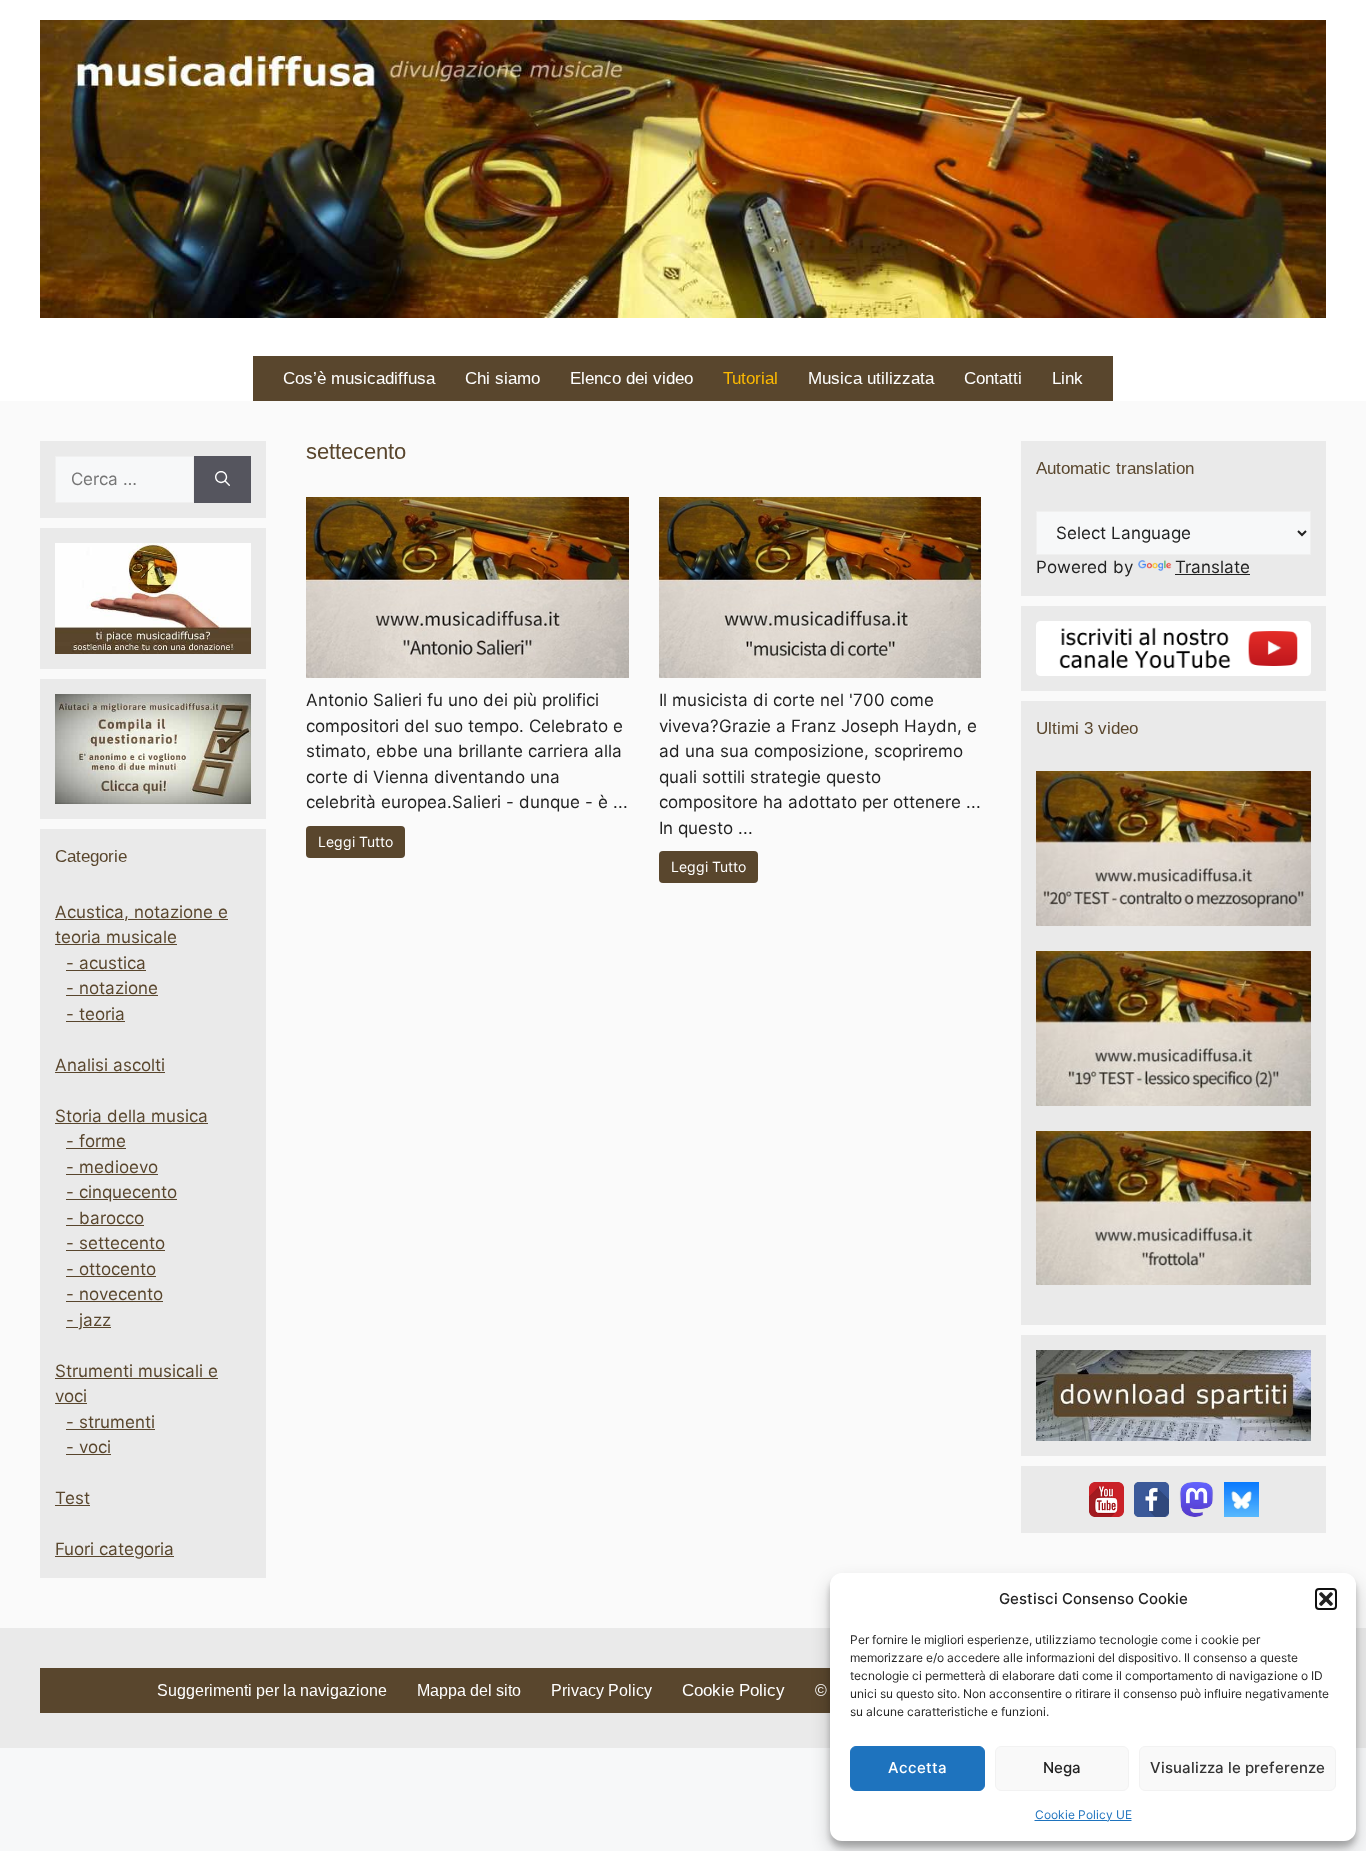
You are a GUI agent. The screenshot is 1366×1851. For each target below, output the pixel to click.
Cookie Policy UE (1083, 1814)
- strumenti (110, 1422)
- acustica (106, 963)
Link (1067, 378)
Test (72, 1498)
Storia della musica (131, 1116)
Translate (1212, 567)
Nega (1062, 1767)
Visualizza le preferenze (1237, 1767)
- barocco (105, 1218)
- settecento (115, 1243)
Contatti (993, 378)
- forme (96, 1141)
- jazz (88, 1320)
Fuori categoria (114, 1549)
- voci (88, 1447)
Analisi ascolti (110, 1065)
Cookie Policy (733, 1690)
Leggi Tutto (355, 841)
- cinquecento (121, 1192)
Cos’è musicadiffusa (359, 378)
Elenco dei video (631, 378)
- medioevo (112, 1167)
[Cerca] (222, 480)
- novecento (114, 1294)
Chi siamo (502, 378)
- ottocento (111, 1269)
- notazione (112, 988)
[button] (1326, 1599)
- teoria (95, 1014)
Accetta (917, 1767)
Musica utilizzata (871, 378)
